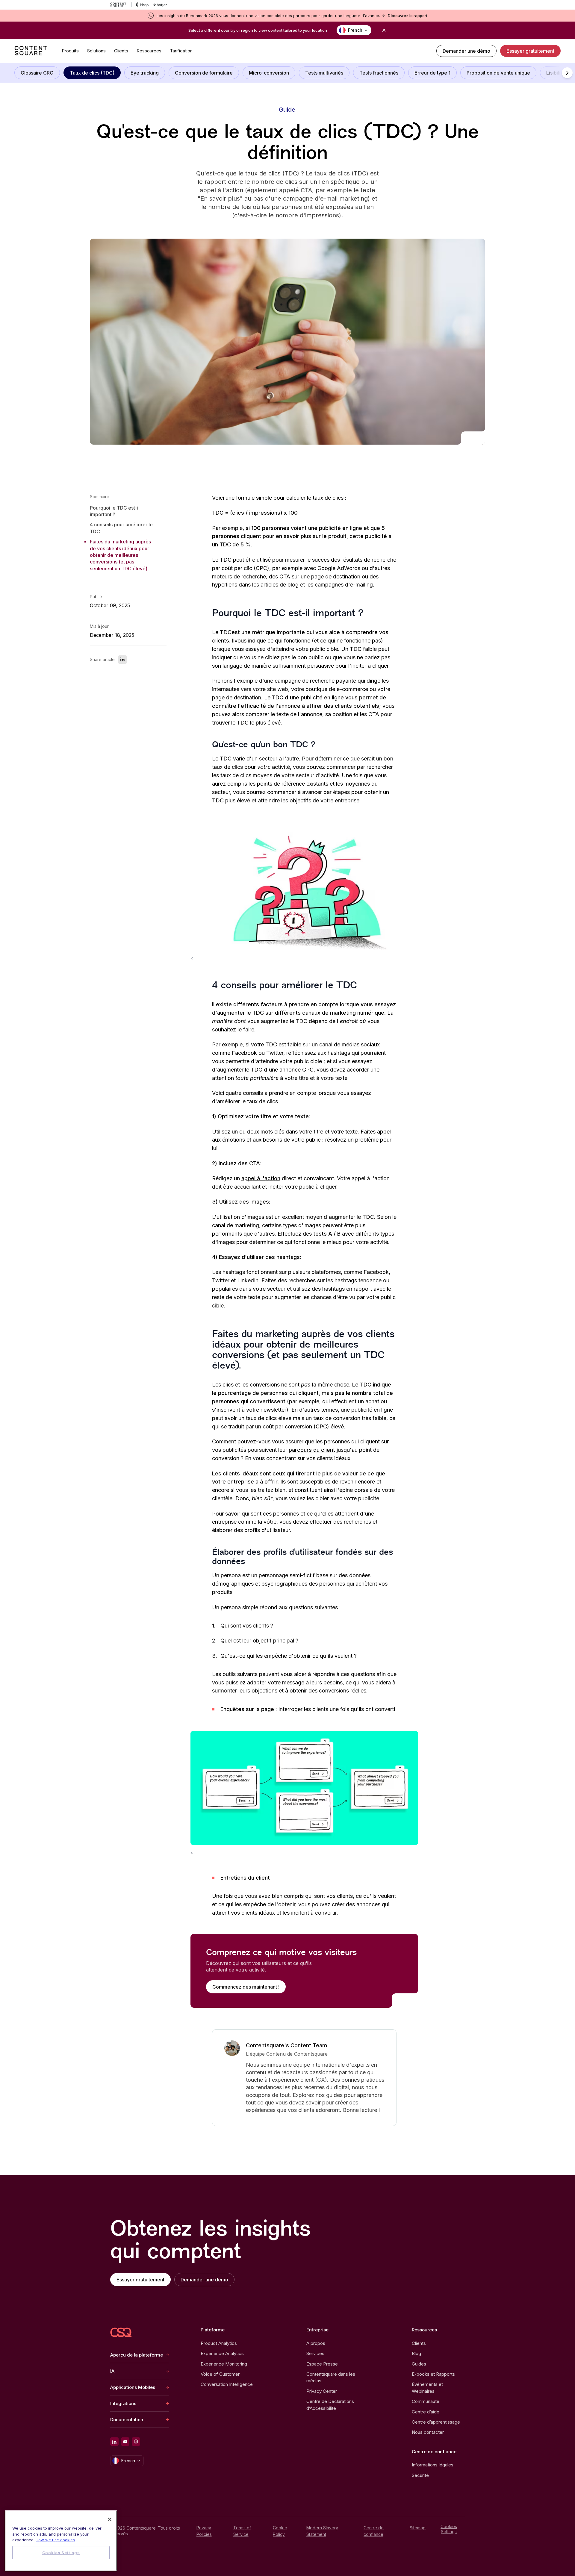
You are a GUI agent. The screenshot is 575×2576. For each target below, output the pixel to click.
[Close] (110, 2519)
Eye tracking (145, 73)
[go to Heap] (142, 5)
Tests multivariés (324, 73)
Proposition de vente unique (498, 73)
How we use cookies (55, 2540)
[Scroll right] (567, 73)
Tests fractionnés (379, 73)
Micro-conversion (269, 73)
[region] (61, 2541)
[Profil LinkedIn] (114, 2442)
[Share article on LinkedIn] (122, 660)
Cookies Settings (449, 2529)
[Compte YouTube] (125, 2442)
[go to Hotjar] (160, 5)
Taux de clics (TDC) (92, 73)
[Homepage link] (121, 2332)
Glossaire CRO (37, 73)
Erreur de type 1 (432, 73)
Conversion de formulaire (204, 73)
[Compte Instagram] (136, 2442)
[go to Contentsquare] (121, 5)
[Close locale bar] (384, 30)
